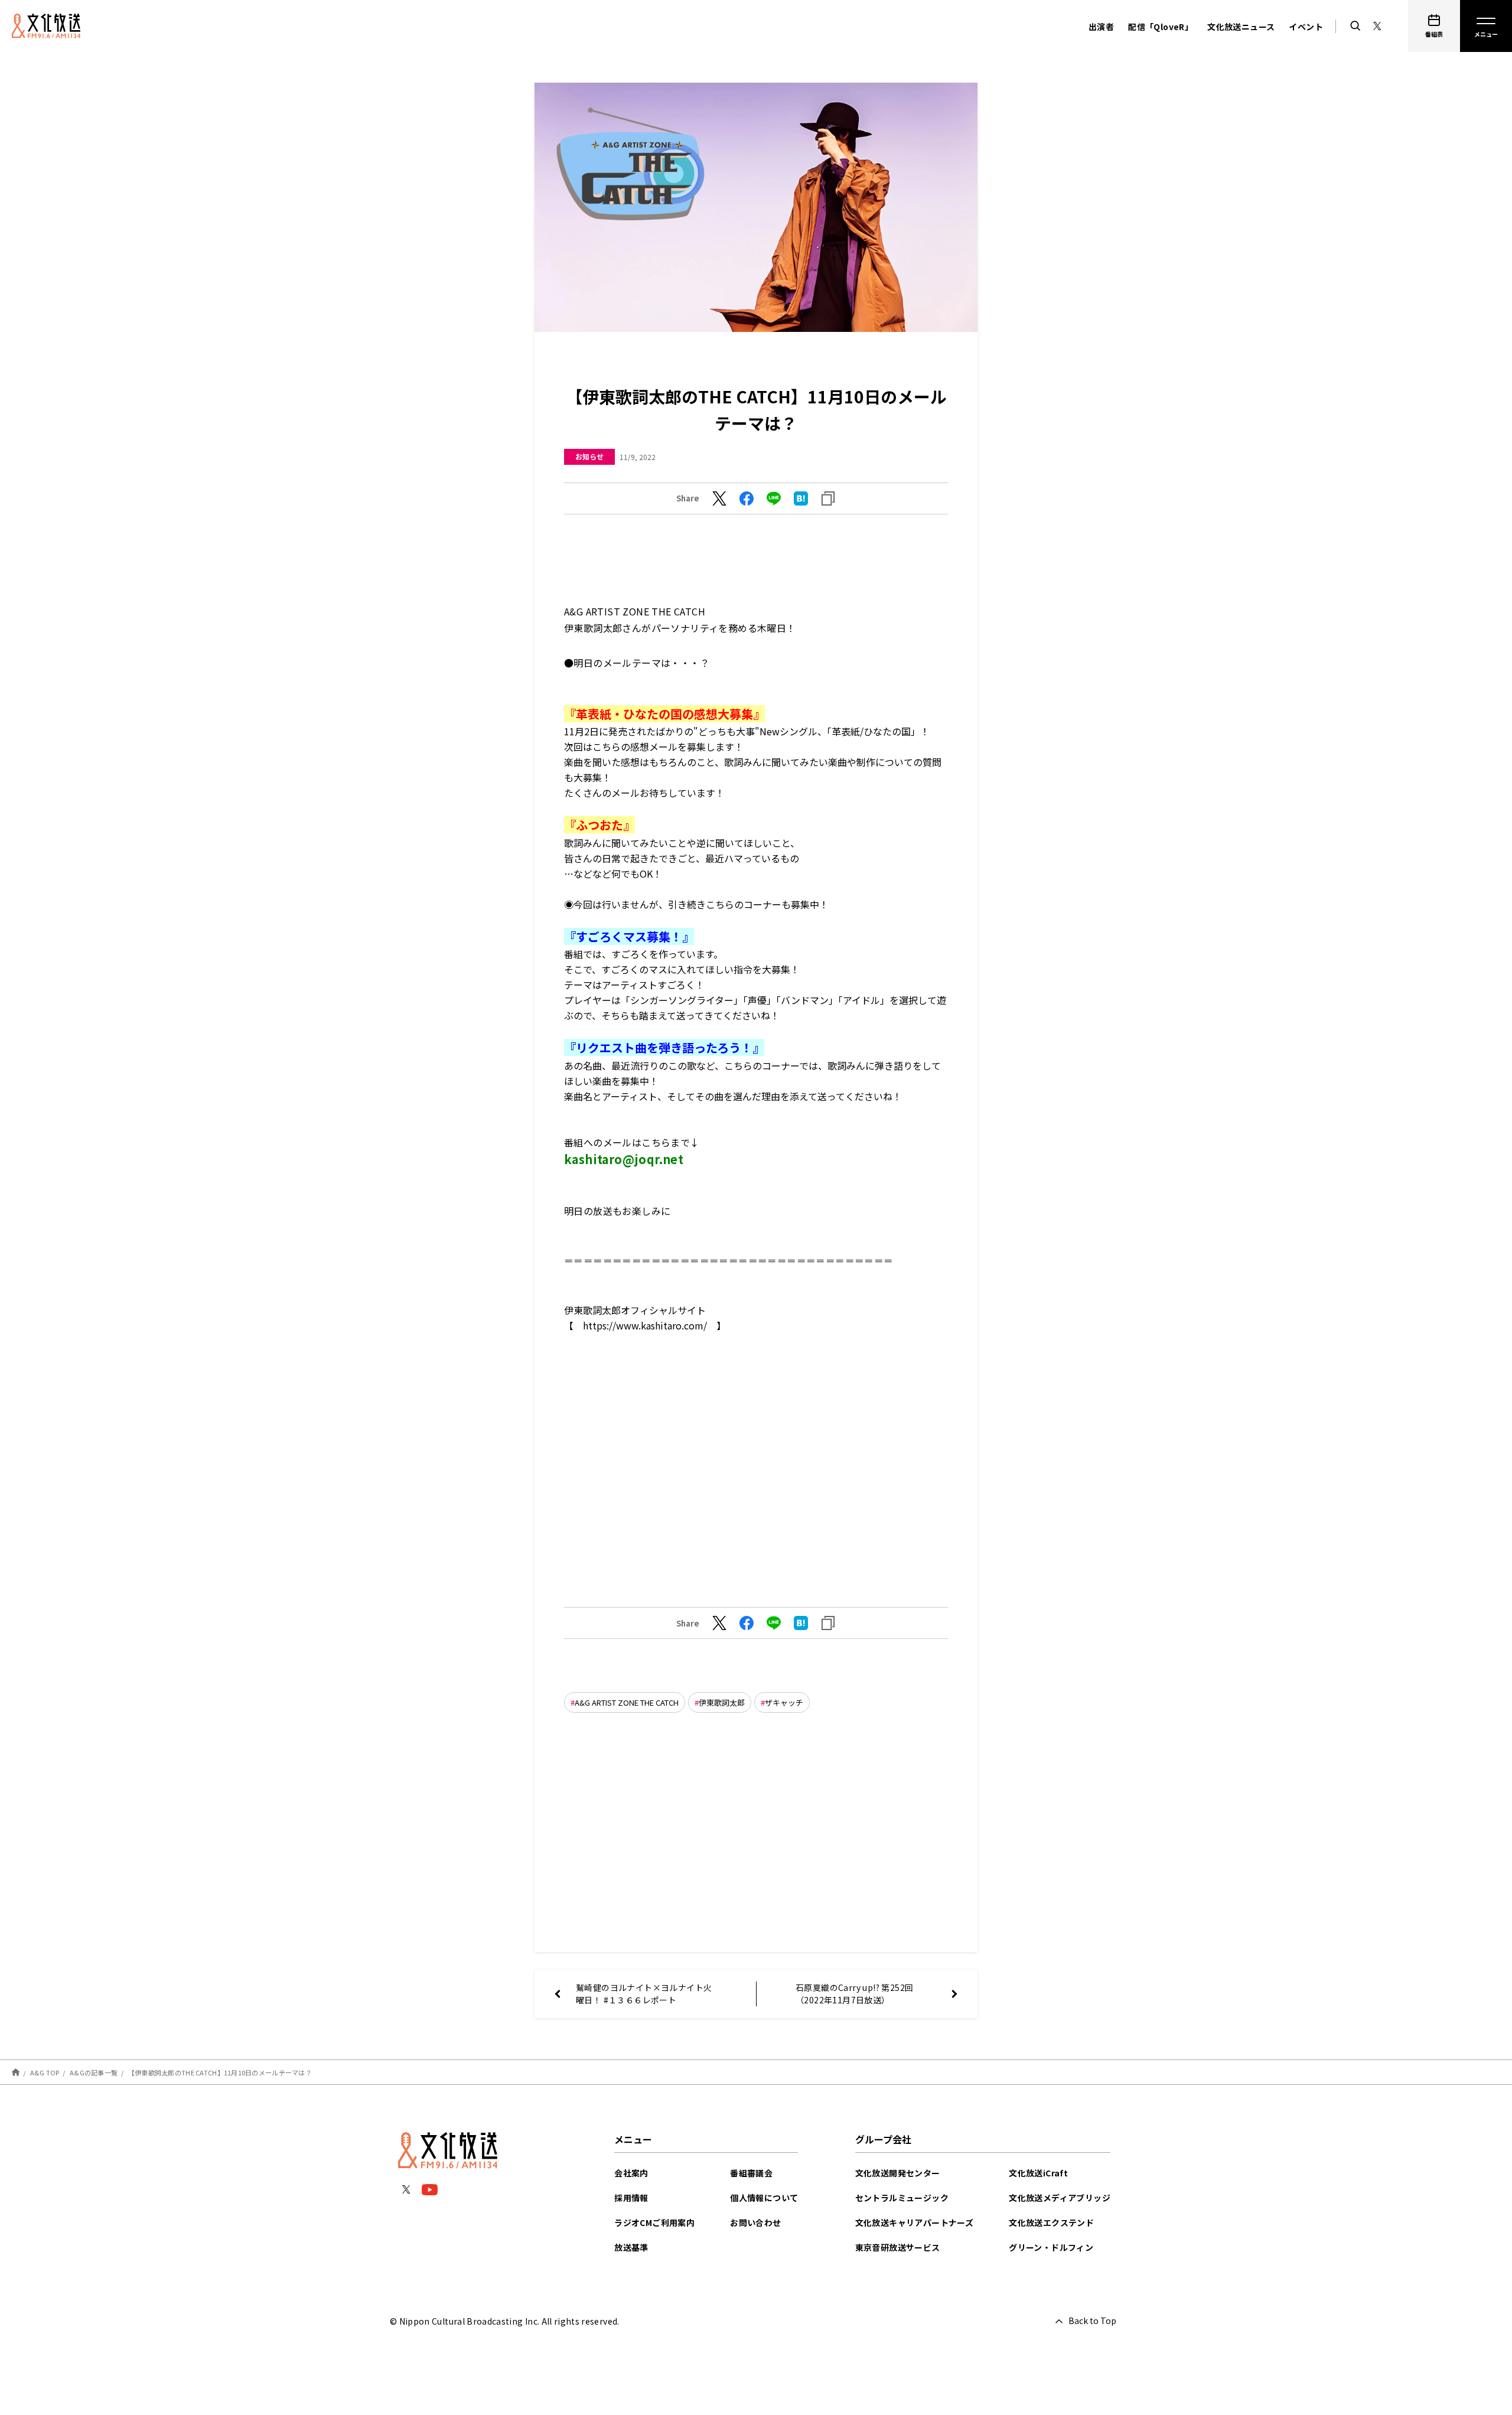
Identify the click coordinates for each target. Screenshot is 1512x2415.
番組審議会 (751, 2173)
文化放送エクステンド (1051, 2222)
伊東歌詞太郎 (722, 1702)
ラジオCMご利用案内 (654, 2222)
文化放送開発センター (898, 2173)
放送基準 (631, 2247)
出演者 (1101, 27)
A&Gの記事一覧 (94, 2072)
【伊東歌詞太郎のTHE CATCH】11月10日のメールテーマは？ (220, 2072)
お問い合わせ (755, 2222)
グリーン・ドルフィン (1051, 2247)
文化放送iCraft (1038, 2173)
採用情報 (631, 2198)
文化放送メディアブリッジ (1060, 2198)
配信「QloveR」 (1161, 27)
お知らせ (589, 456)
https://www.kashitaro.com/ (645, 1325)
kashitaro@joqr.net (624, 1159)
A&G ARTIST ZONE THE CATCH (627, 1702)
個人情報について (764, 2198)
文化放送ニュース (1241, 27)
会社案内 (631, 2173)
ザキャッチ (784, 1702)
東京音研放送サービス (898, 2247)
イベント (1306, 27)
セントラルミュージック (902, 2198)
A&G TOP (45, 2072)
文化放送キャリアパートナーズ (915, 2222)
